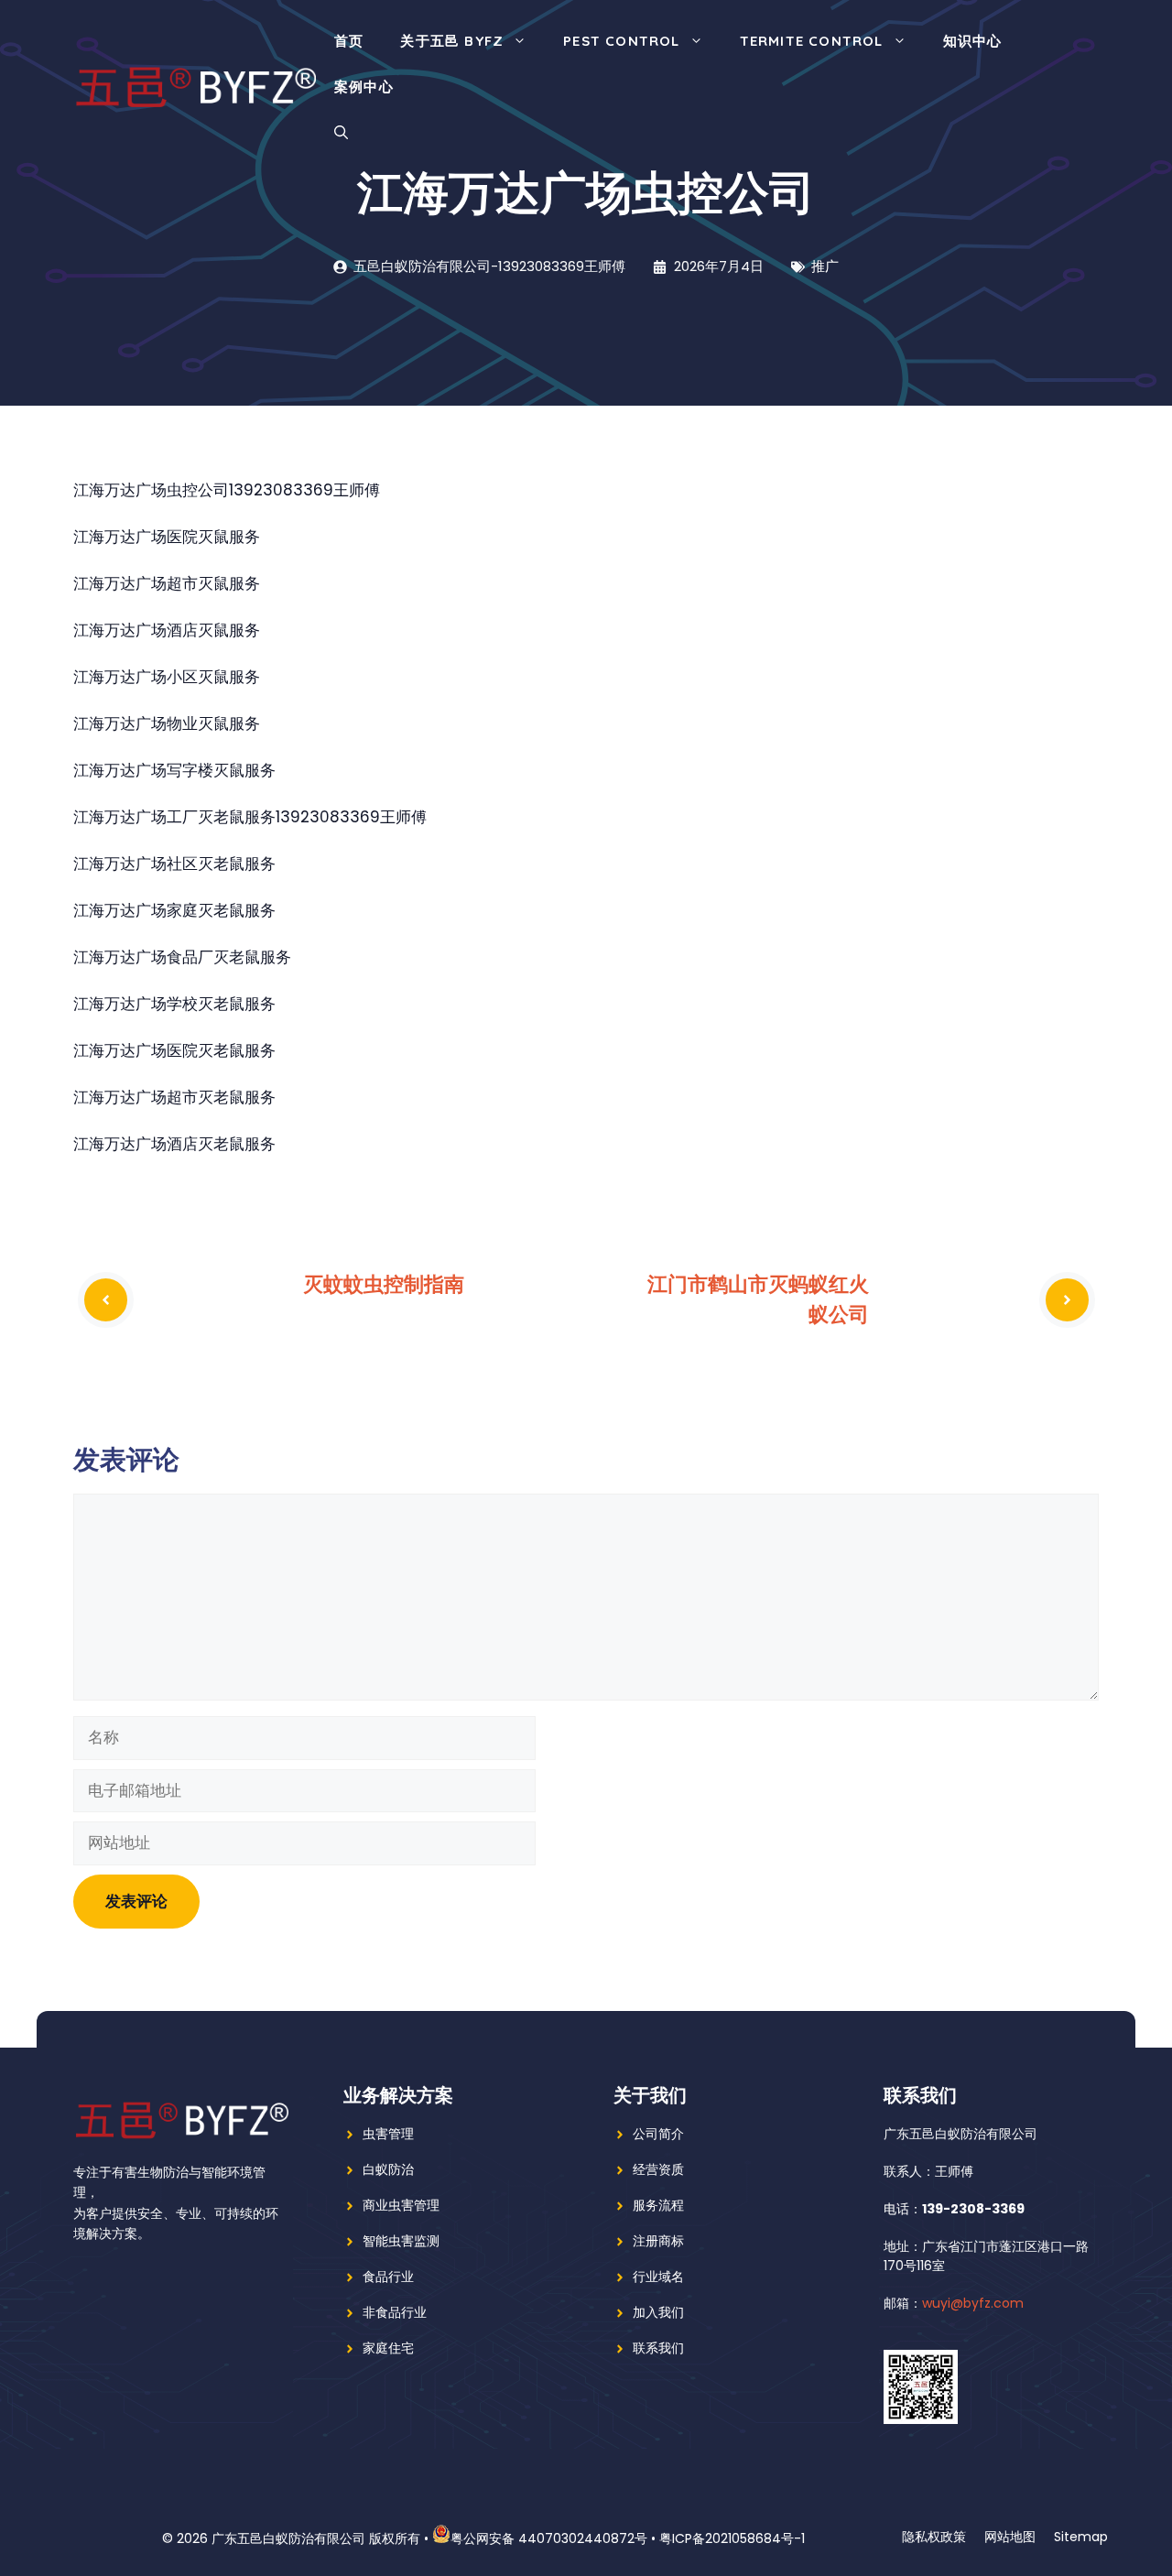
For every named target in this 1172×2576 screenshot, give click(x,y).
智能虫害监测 (401, 2241)
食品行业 (388, 2277)
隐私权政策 (934, 2537)
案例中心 (364, 87)
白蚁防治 (388, 2169)
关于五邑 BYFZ (452, 41)
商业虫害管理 (401, 2205)
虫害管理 (388, 2134)
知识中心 (973, 41)
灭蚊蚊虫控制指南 (384, 1284)
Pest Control (621, 41)
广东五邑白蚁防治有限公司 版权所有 (316, 2538)
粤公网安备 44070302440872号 (549, 2538)
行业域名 (658, 2277)
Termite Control (812, 41)
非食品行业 (395, 2312)
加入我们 (658, 2312)
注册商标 (658, 2241)
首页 (349, 41)
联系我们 (658, 2348)
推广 (825, 266)
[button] (341, 133)
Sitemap (1081, 2537)
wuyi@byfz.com (973, 2303)
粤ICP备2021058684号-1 (732, 2538)
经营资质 (658, 2169)
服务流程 (658, 2205)
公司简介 (658, 2134)
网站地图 (1010, 2537)
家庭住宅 (388, 2348)
